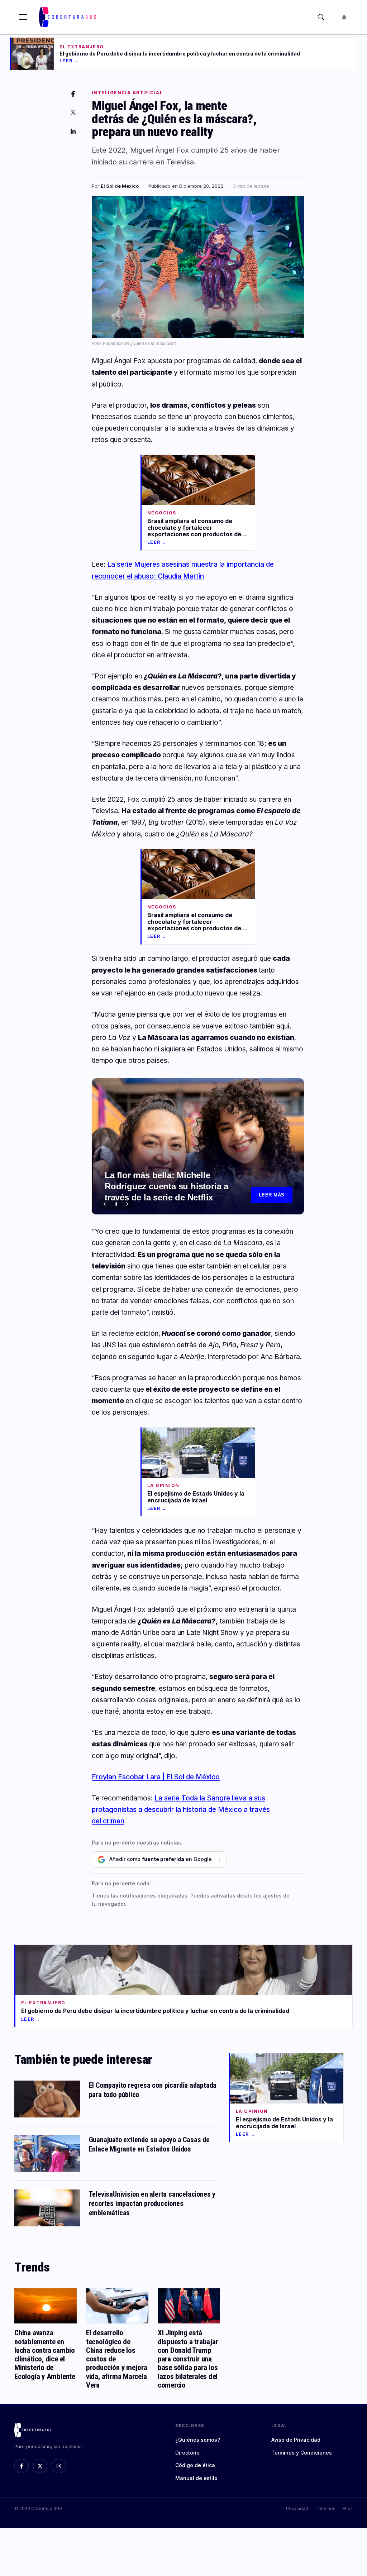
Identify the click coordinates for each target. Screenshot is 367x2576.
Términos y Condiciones (302, 2453)
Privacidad (297, 2508)
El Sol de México (120, 186)
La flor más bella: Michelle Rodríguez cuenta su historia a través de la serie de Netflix (166, 1186)
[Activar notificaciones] (344, 17)
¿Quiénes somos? (198, 2440)
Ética (348, 2508)
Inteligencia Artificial (127, 93)
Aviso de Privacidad (296, 2440)
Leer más (272, 1195)
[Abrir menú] (23, 17)
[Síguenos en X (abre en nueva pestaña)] (40, 2466)
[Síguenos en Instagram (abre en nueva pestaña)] (59, 2466)
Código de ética (195, 2465)
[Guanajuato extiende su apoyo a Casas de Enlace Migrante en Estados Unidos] (47, 2153)
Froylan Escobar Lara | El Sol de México (156, 1777)
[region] (198, 1146)
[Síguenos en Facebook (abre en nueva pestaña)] (22, 2466)
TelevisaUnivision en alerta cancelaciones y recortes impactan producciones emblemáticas (152, 2203)
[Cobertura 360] (68, 17)
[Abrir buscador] (321, 17)
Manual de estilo (196, 2478)
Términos (325, 2508)
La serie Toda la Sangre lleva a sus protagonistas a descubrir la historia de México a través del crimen (181, 1810)
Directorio (187, 2453)
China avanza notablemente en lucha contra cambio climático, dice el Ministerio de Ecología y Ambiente (45, 2354)
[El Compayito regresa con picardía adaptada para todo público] (47, 2099)
